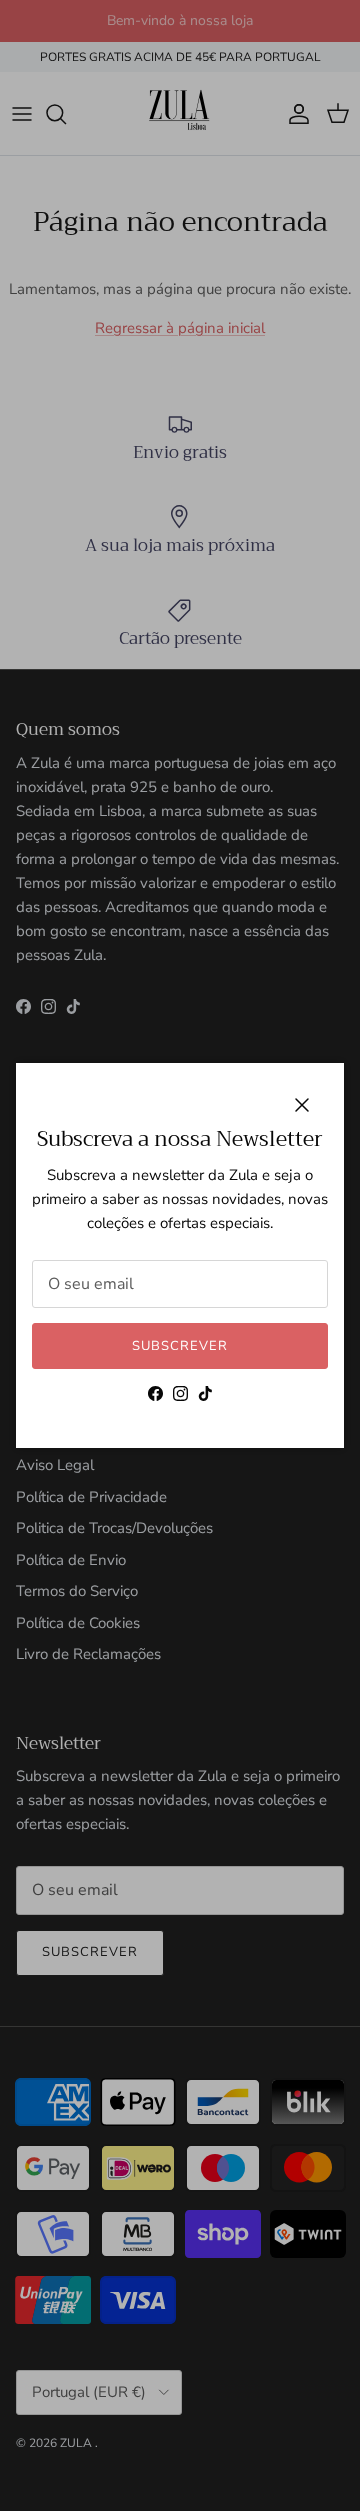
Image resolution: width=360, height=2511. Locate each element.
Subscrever (180, 1346)
